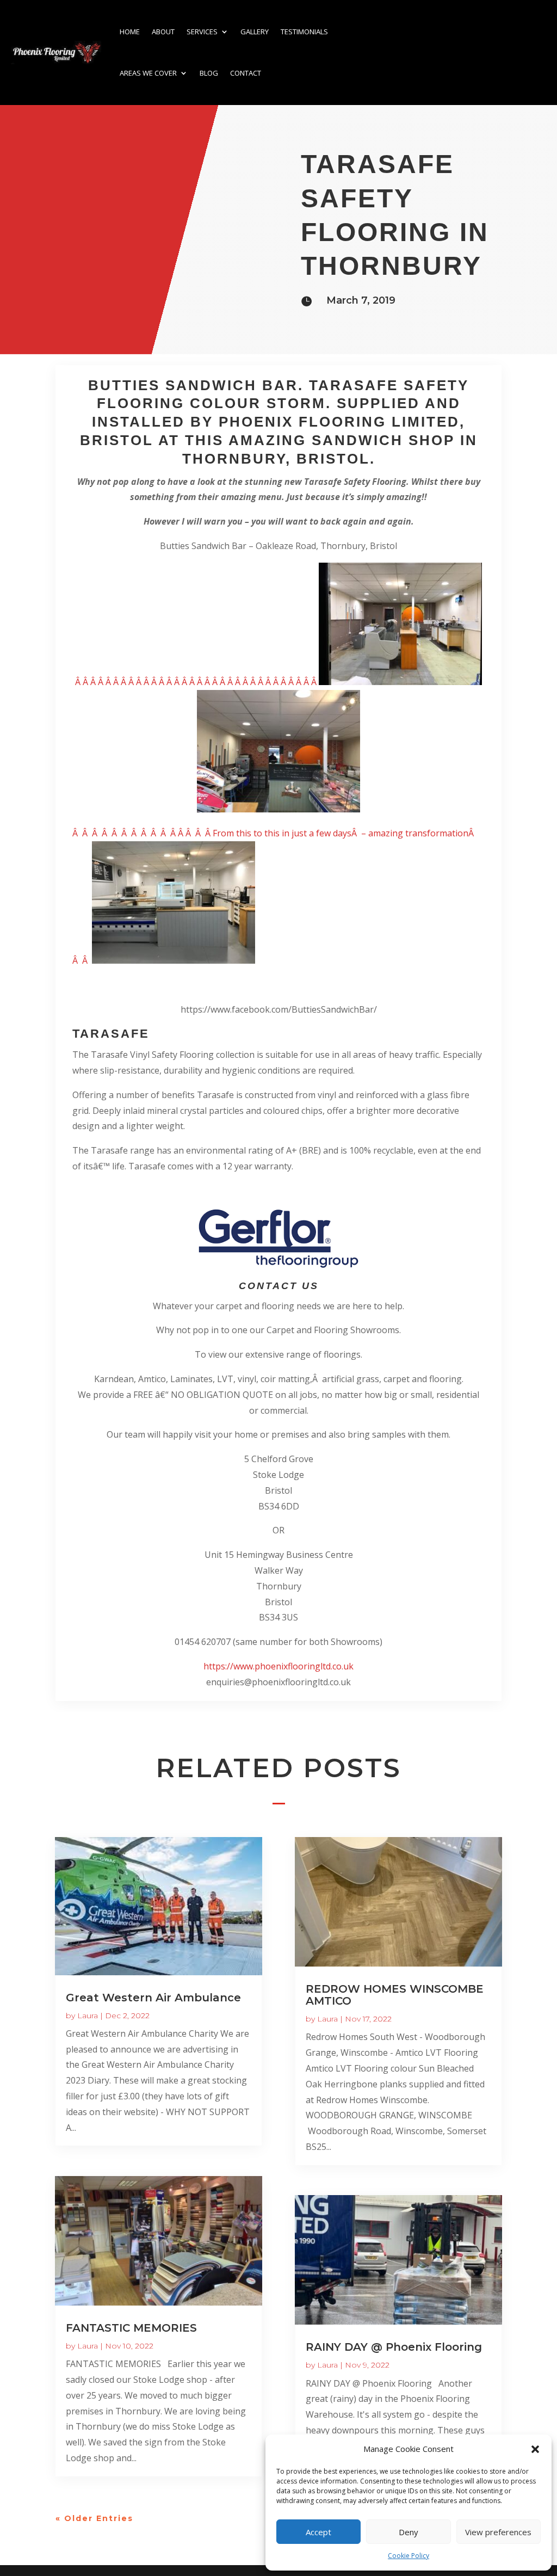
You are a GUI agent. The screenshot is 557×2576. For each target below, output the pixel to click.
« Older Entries (94, 2518)
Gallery (255, 32)
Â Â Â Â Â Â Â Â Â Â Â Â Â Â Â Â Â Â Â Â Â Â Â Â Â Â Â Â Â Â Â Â (197, 682)
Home (130, 32)
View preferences (498, 2532)
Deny (409, 2532)
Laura (88, 2016)
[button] (535, 2449)
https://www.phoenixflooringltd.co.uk (278, 1666)
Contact (246, 73)
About (163, 32)
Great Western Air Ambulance (153, 1998)
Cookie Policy (409, 2556)
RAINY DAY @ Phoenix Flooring (394, 2347)
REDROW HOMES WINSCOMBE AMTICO (395, 1995)
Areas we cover (148, 73)
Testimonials (304, 32)
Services (202, 32)
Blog (209, 73)
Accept (318, 2532)
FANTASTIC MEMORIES (131, 2328)
